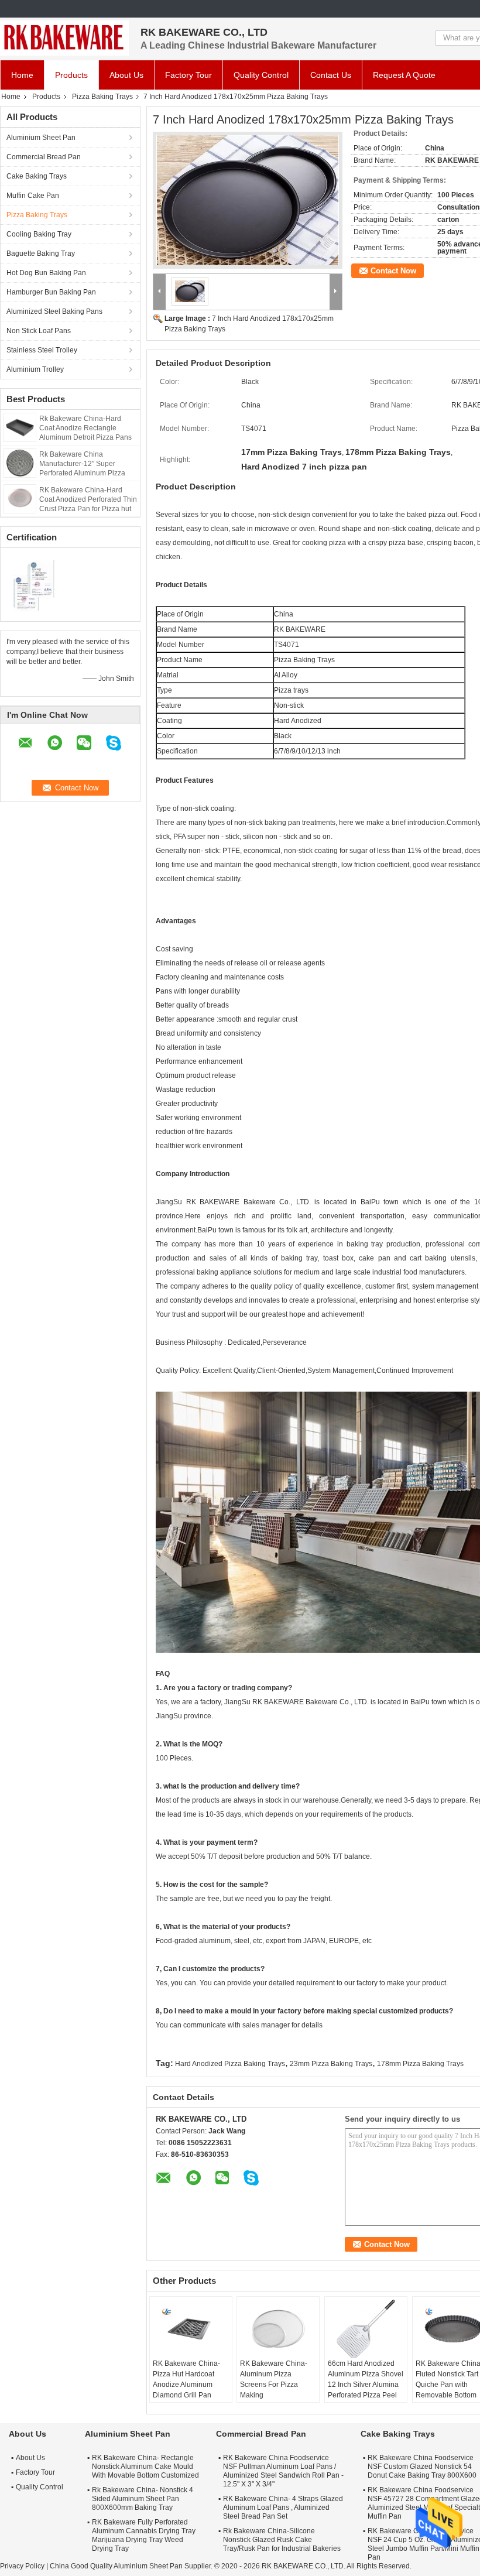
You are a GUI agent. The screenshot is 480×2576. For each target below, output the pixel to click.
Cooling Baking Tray (39, 234)
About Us (126, 75)
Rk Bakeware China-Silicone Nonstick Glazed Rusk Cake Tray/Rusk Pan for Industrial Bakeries (282, 2540)
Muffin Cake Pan (33, 196)
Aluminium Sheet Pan (41, 138)
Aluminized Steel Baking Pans (54, 311)
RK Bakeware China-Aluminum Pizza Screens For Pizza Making (274, 2379)
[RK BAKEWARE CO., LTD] (64, 38)
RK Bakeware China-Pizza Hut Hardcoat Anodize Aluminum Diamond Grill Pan (186, 2379)
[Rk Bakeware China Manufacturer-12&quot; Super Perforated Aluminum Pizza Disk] (20, 463)
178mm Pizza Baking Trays (420, 2064)
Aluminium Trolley (35, 369)
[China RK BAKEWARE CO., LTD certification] (35, 583)
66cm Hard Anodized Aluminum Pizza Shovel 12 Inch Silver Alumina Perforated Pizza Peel (366, 2379)
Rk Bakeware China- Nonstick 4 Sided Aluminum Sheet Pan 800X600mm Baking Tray (143, 2499)
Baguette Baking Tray (41, 254)
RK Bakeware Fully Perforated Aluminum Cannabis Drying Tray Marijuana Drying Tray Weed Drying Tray (144, 2535)
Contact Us (331, 75)
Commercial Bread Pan (44, 157)
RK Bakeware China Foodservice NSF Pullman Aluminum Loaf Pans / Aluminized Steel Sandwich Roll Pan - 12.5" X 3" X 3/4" (283, 2471)
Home (22, 75)
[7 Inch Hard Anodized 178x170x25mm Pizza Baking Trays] (248, 200)
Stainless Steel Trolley (42, 350)
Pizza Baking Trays (102, 97)
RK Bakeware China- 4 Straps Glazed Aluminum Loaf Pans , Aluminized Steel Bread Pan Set (283, 2508)
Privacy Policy (22, 2566)
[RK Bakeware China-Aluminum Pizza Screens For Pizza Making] (278, 2329)
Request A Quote (404, 75)
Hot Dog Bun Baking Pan (46, 273)
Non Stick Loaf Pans (39, 331)
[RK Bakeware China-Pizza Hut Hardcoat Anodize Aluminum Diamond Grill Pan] (191, 2329)
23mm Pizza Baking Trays (331, 2064)
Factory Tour (188, 75)
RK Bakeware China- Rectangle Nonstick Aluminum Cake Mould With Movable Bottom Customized (145, 2467)
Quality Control (261, 75)
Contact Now (393, 271)
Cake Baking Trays (37, 176)
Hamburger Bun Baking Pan (51, 292)
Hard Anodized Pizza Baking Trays (230, 2064)
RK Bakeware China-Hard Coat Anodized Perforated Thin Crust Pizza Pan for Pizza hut (88, 499)
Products (71, 75)
